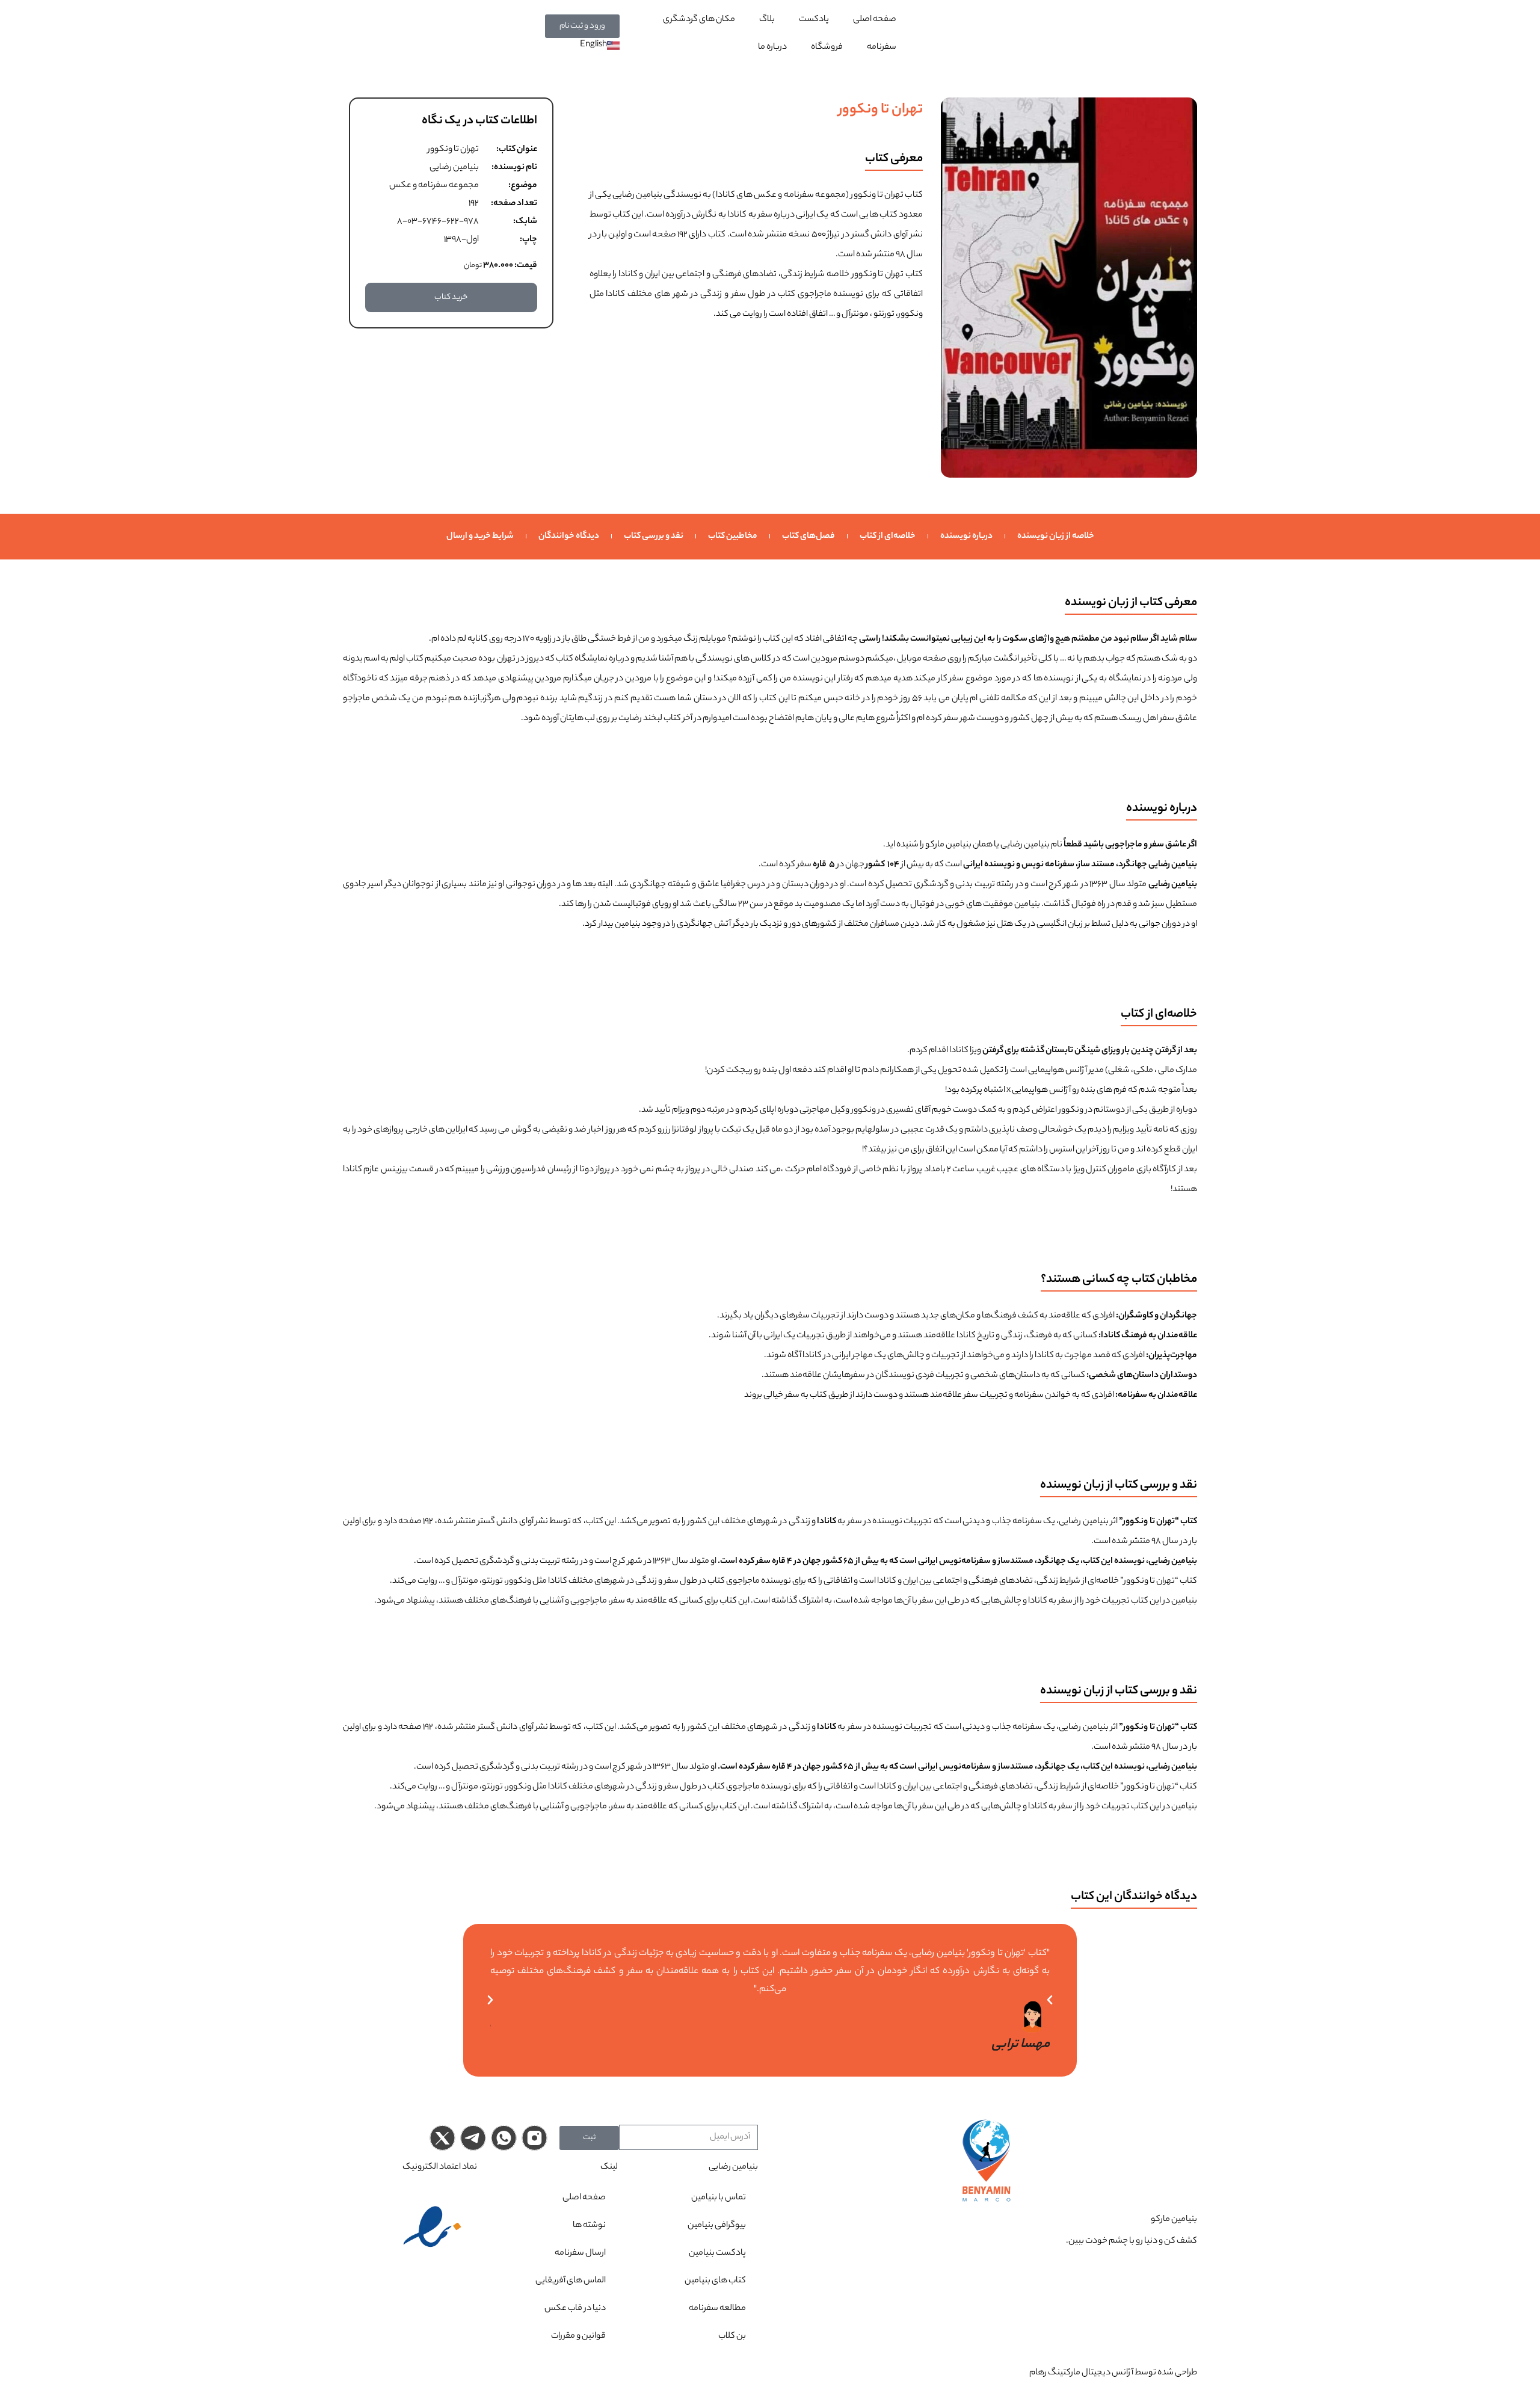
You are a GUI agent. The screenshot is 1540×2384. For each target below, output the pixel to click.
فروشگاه (827, 48)
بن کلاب (732, 2336)
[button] (490, 2000)
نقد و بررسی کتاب (654, 537)
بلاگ (767, 20)
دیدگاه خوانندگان (569, 537)
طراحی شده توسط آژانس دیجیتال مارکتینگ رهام (1113, 2373)
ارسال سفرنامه (580, 2253)
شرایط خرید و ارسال (480, 537)
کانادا (628, 275)
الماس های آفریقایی (571, 2281)
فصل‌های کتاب (808, 537)
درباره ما (772, 48)
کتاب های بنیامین (715, 2281)
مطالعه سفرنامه (717, 2309)
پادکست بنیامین (717, 2253)
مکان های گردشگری (699, 20)
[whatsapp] (504, 2138)
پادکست (814, 20)
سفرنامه (882, 48)
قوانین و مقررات (578, 2336)
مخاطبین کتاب (733, 537)
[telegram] (473, 2138)
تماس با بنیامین (719, 2198)
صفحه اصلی (875, 20)
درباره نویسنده (966, 537)
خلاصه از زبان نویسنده (1056, 537)
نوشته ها (589, 2226)
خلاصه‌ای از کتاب (888, 537)
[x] (442, 2138)
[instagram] (534, 2138)
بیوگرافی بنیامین (717, 2226)
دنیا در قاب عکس (575, 2309)
